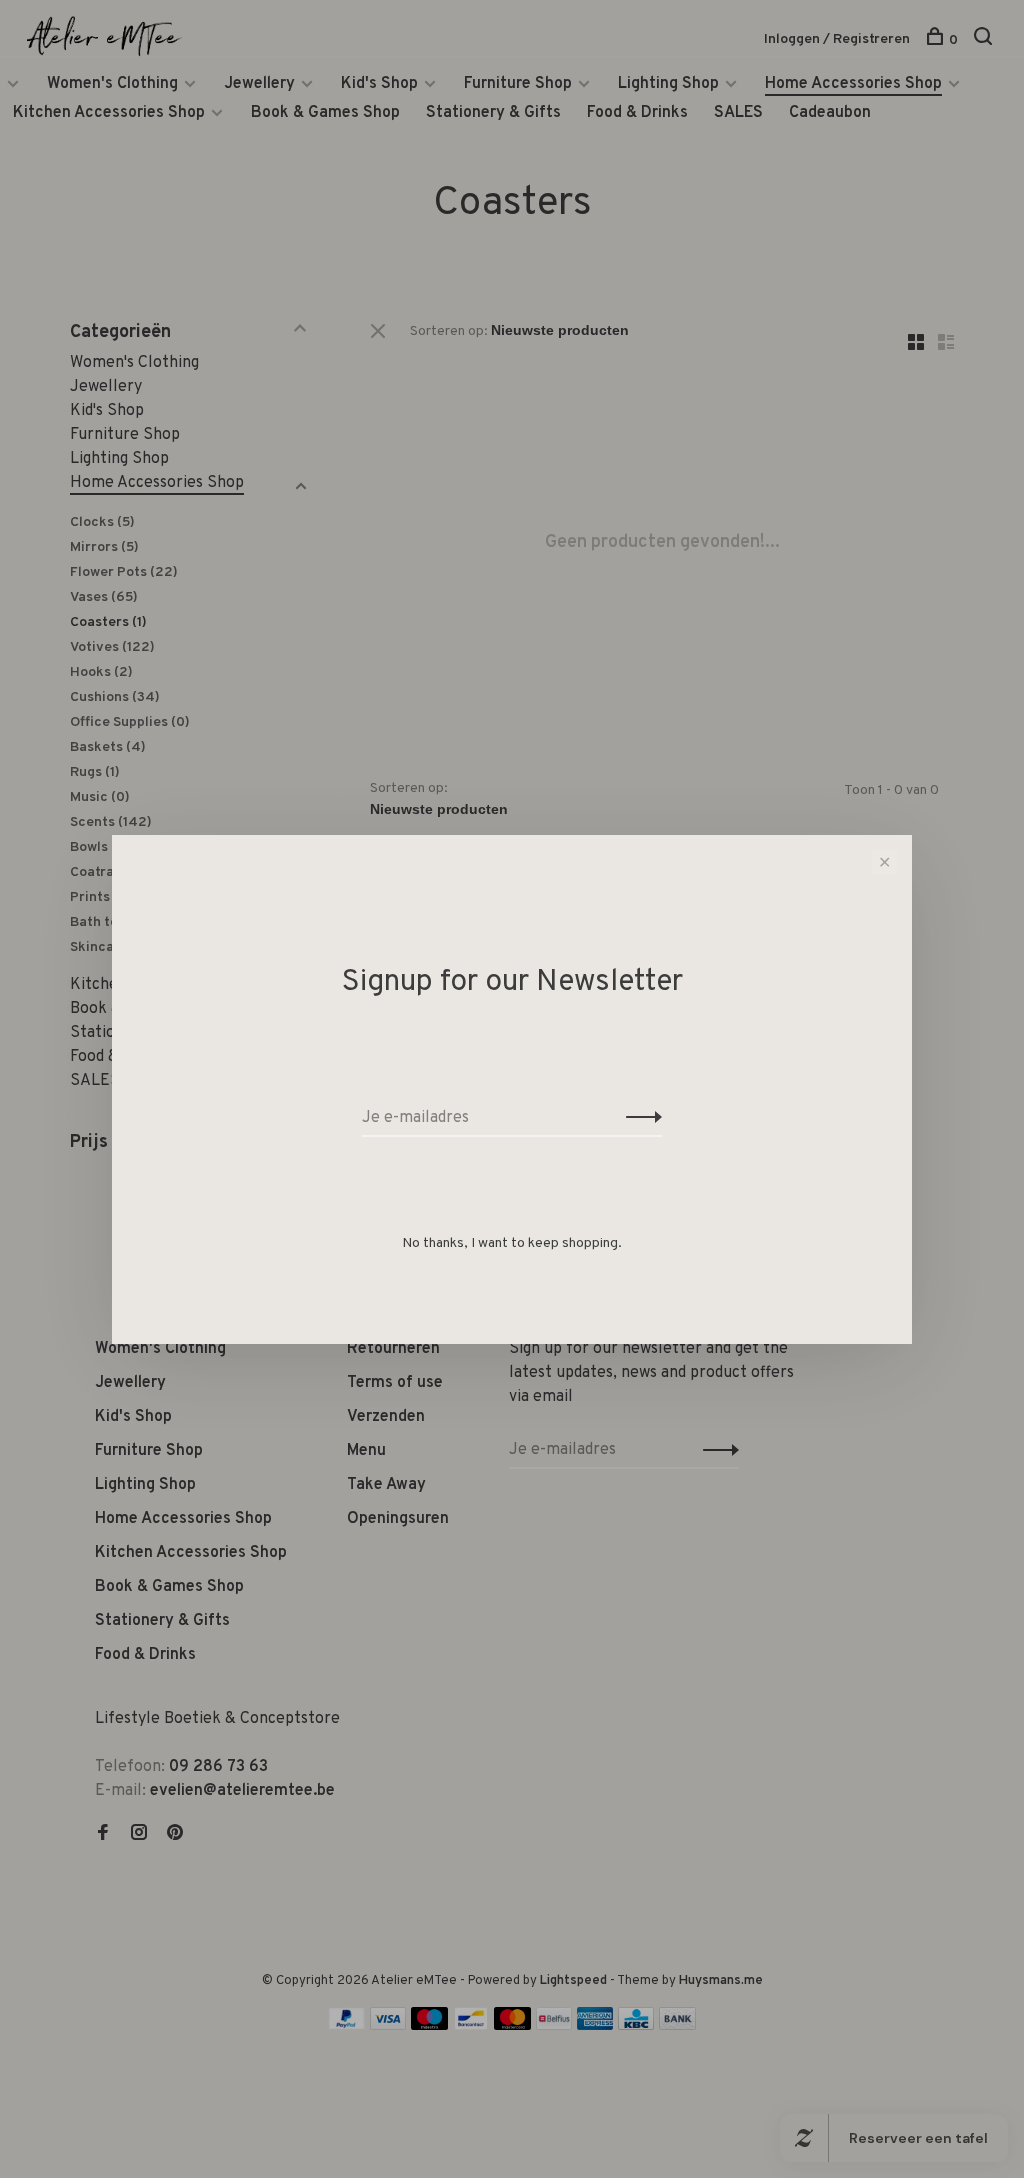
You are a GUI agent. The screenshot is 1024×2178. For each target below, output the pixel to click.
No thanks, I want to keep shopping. (512, 1243)
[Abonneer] (638, 1118)
